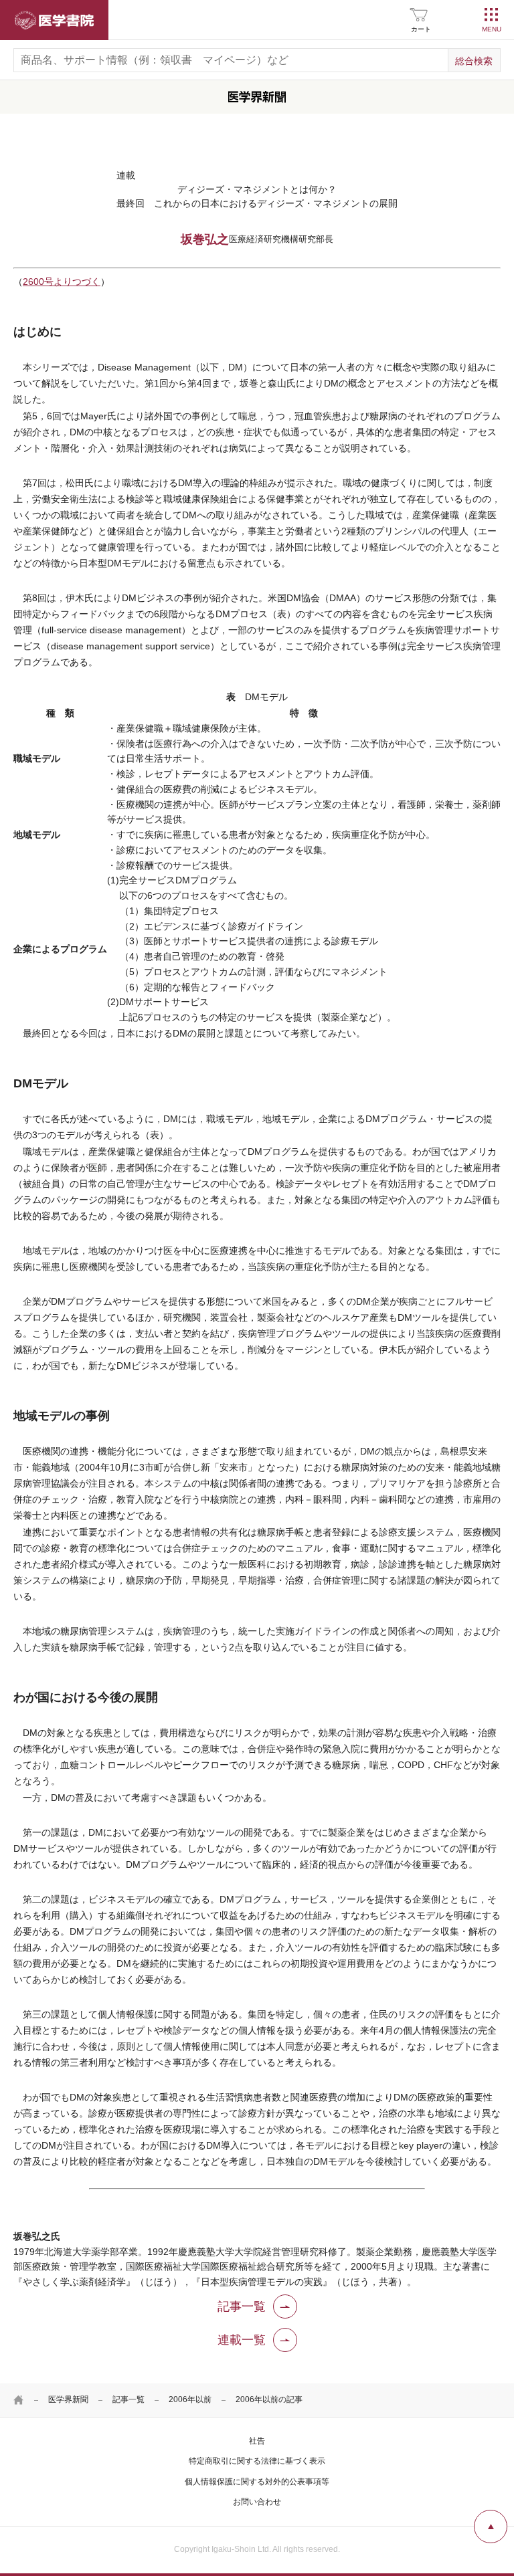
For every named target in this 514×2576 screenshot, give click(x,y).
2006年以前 (190, 2399)
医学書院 (54, 20)
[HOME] (19, 2400)
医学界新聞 (68, 2399)
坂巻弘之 (205, 239)
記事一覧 (128, 2399)
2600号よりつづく (62, 282)
